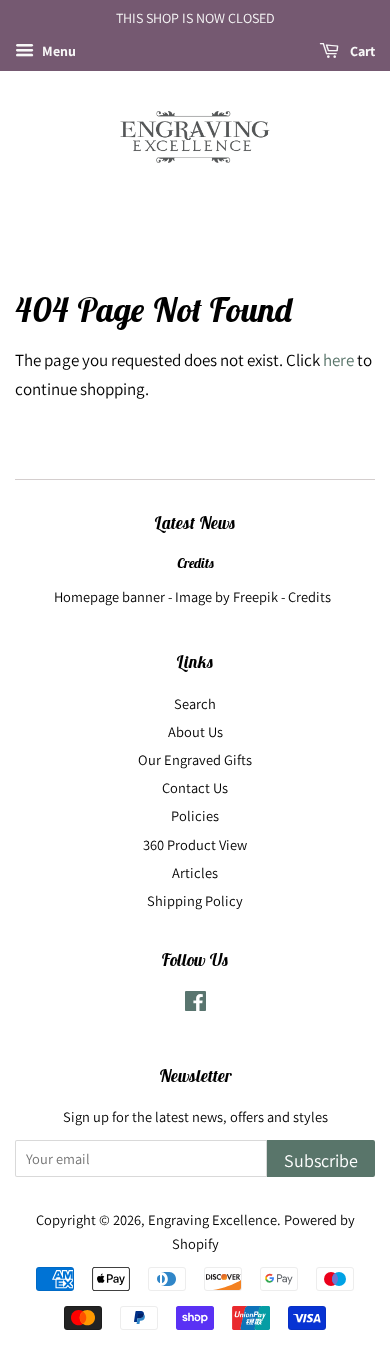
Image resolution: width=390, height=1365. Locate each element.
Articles (195, 872)
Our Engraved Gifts (195, 759)
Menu (57, 51)
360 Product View (195, 844)
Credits (195, 563)
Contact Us (195, 787)
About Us (195, 731)
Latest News (195, 523)
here (338, 360)
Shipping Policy (195, 900)
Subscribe (321, 1160)
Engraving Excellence (212, 1219)
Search (195, 703)
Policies (195, 815)
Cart (361, 51)
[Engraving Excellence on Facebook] (195, 1004)
